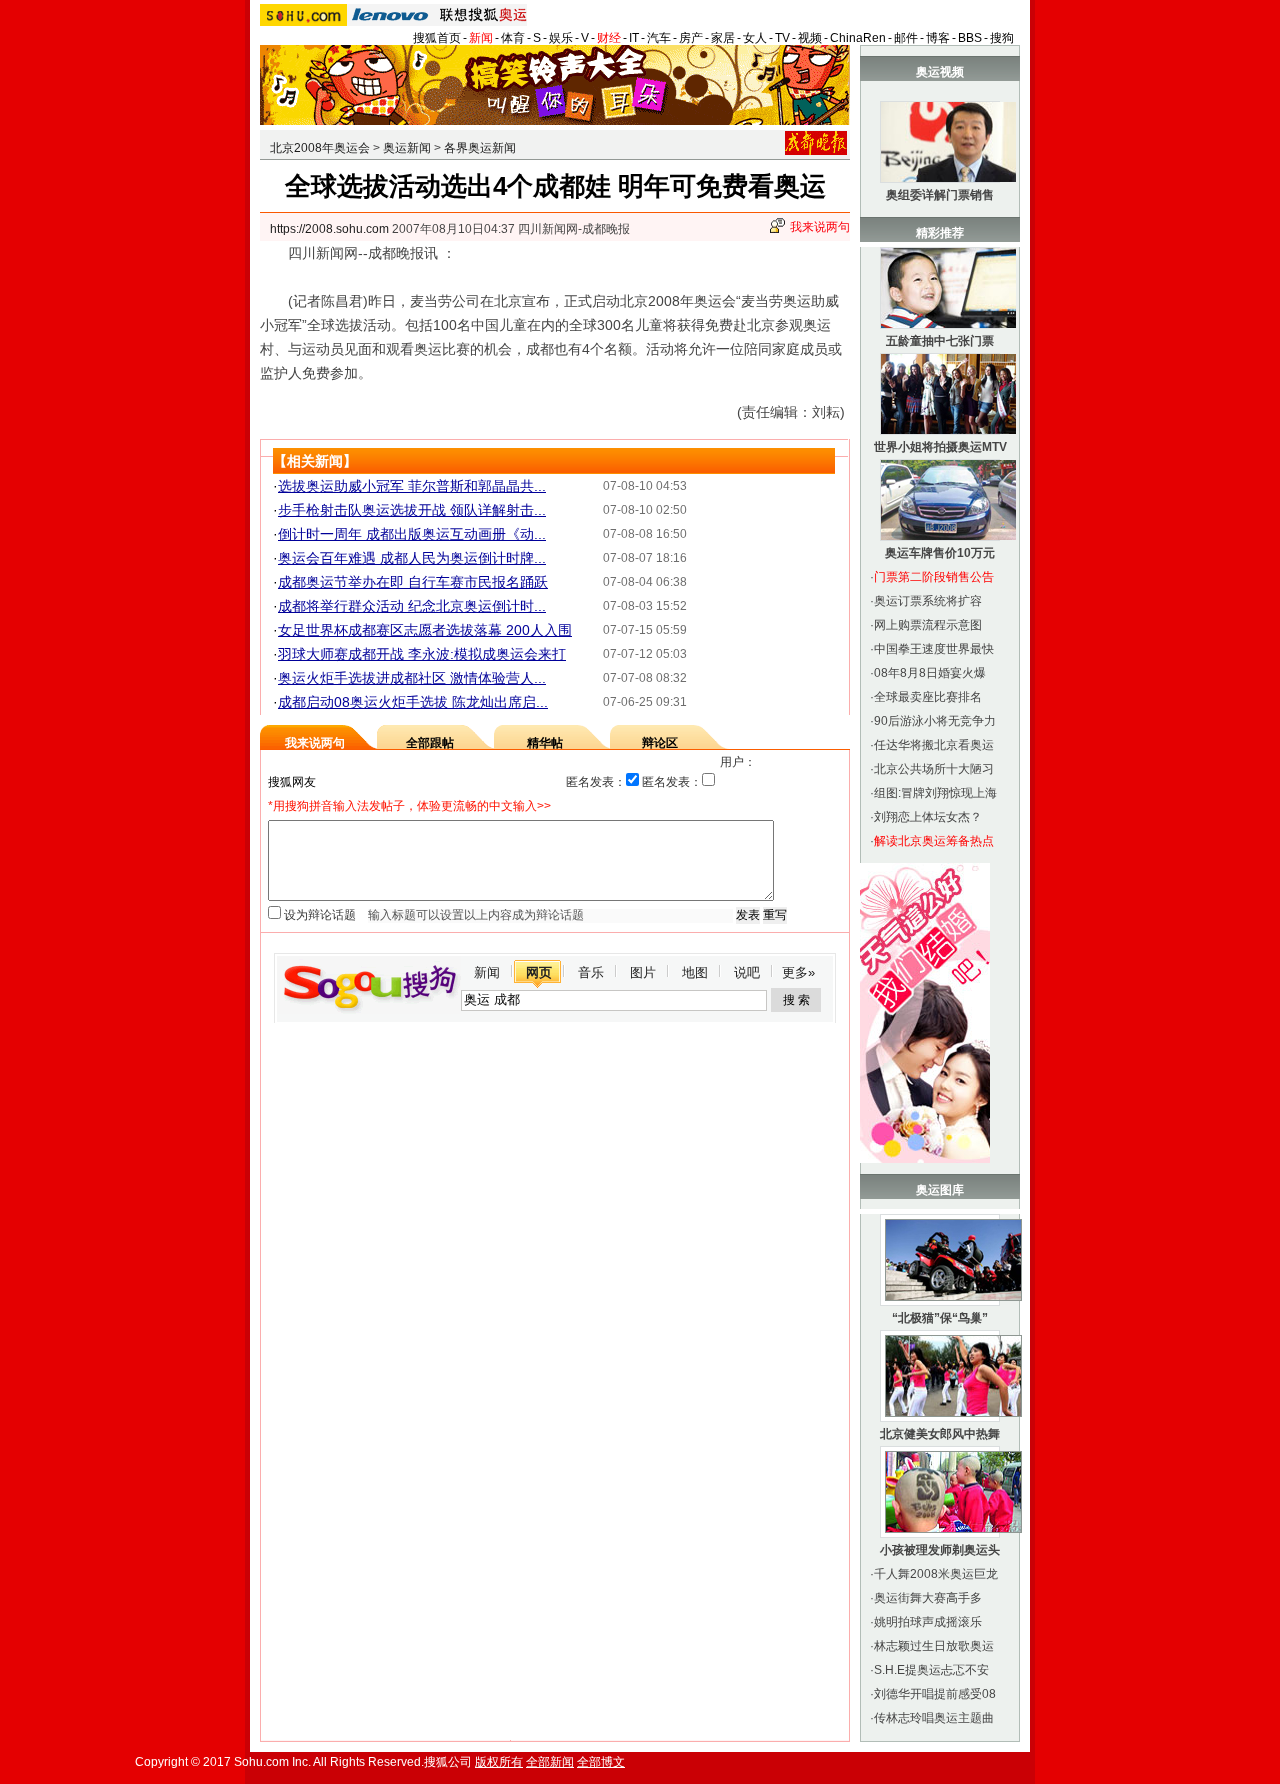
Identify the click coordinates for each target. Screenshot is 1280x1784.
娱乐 (561, 38)
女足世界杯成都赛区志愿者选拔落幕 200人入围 (425, 630)
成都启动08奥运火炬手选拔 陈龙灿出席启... (413, 702)
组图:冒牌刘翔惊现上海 (935, 793)
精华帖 (545, 743)
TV (782, 38)
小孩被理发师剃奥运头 (940, 1550)
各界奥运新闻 (480, 148)
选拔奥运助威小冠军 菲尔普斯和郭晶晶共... (412, 486)
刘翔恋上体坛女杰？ (928, 817)
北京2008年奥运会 (320, 148)
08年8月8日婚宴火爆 (930, 673)
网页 (539, 972)
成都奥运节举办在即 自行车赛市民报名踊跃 (413, 582)
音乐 (591, 972)
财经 (609, 38)
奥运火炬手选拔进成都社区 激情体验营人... (412, 678)
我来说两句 (820, 227)
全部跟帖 (430, 743)
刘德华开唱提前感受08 (935, 1694)
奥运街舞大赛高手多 (928, 1598)
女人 (755, 38)
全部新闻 (550, 1762)
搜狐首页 (437, 38)
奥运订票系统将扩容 (928, 601)
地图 (695, 972)
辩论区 (660, 743)
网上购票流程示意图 (928, 625)
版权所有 (499, 1762)
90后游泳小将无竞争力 (935, 721)
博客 (938, 38)
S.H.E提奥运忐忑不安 (931, 1670)
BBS (970, 38)
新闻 (481, 38)
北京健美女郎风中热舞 (940, 1434)
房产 (691, 38)
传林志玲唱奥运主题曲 (934, 1718)
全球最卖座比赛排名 (928, 697)
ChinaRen (858, 38)
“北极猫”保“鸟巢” (940, 1318)
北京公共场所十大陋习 (934, 769)
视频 (810, 38)
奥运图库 (940, 1190)
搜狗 (1002, 38)
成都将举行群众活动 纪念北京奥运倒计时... (412, 606)
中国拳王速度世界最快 (934, 649)
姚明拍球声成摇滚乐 (928, 1622)
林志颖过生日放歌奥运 (934, 1646)
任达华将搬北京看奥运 (934, 745)
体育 (513, 38)
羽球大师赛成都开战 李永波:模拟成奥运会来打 (422, 654)
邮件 (906, 38)
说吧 (747, 972)
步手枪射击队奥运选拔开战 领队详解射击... (412, 510)
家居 (723, 38)
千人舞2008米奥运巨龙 (936, 1574)
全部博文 (601, 1762)
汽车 (659, 38)
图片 (643, 972)
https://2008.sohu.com (329, 229)
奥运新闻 (407, 148)
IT (634, 38)
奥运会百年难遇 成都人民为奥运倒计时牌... (412, 558)
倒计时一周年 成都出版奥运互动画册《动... (412, 534)
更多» (798, 972)
